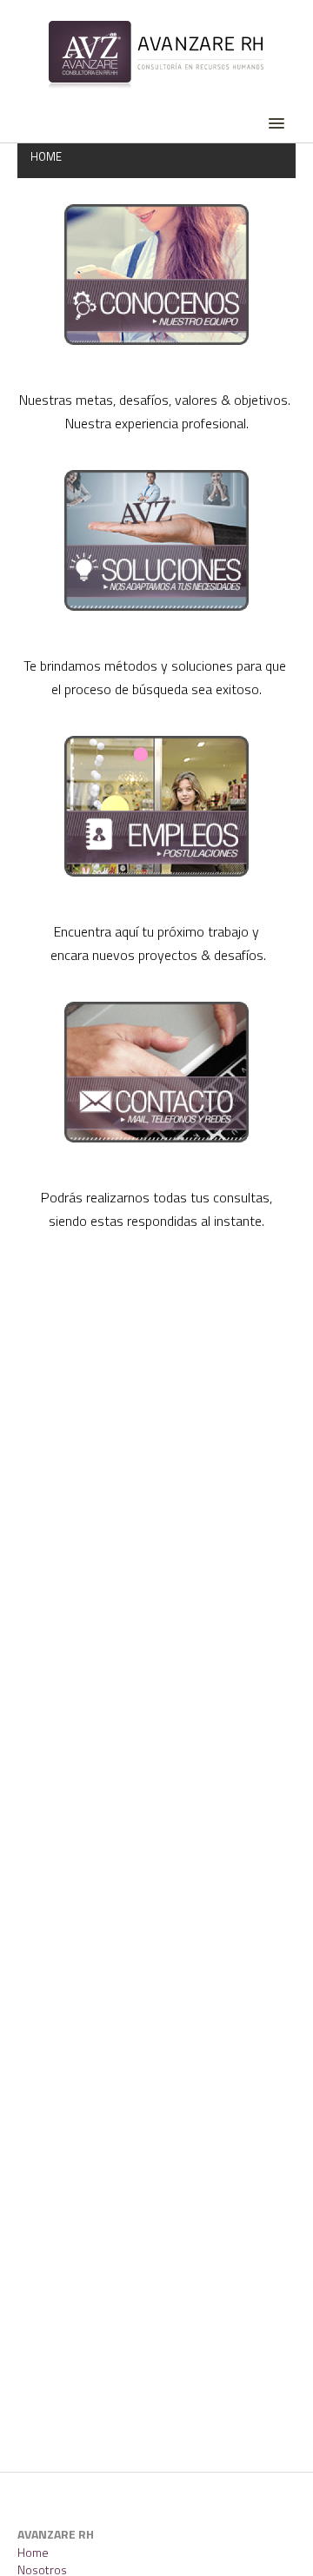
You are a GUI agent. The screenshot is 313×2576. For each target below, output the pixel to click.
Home (33, 2552)
